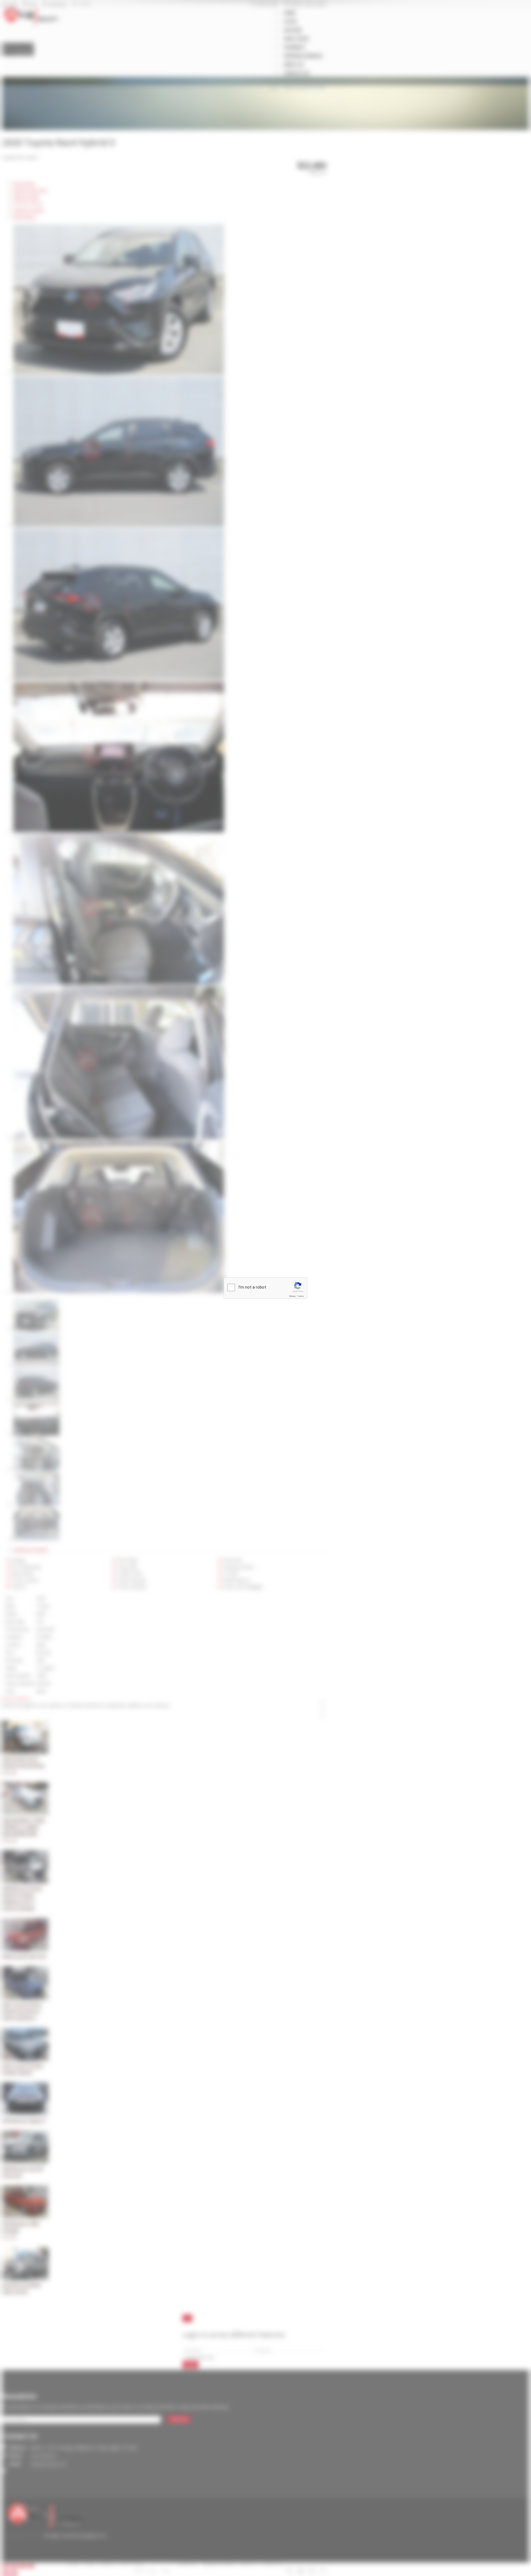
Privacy (292, 1296)
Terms (301, 1296)
